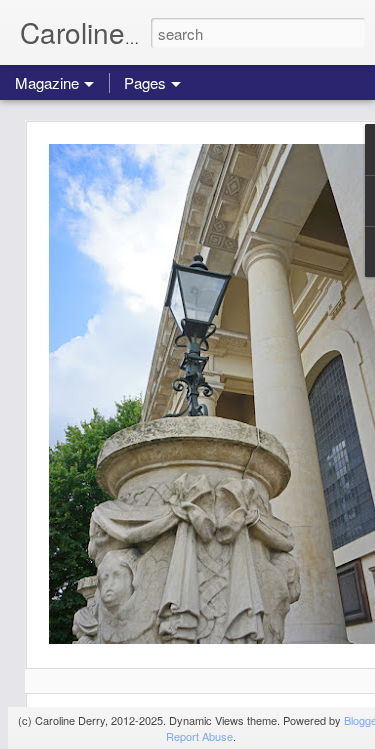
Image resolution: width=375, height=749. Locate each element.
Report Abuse (199, 736)
